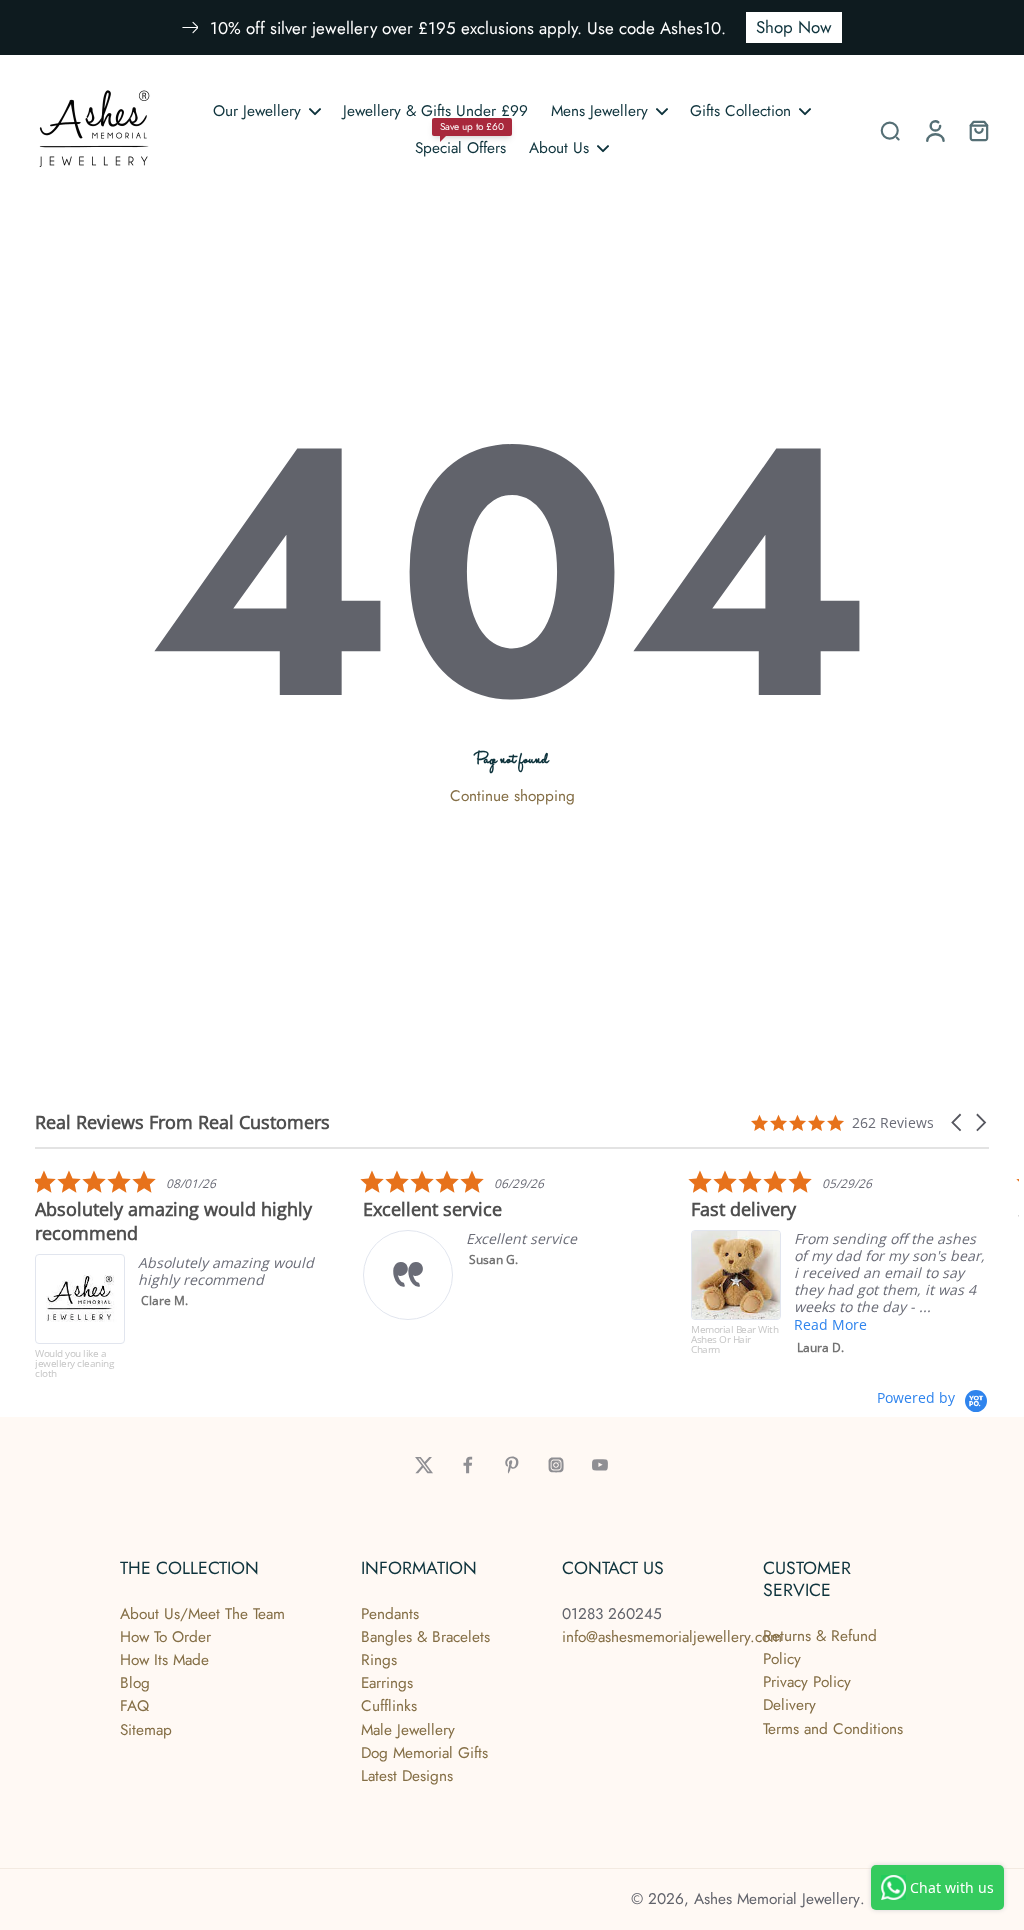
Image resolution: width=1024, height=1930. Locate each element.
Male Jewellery (408, 1730)
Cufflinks (389, 1706)
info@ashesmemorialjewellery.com (672, 1637)
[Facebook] (468, 1465)
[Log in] (934, 130)
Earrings (387, 1683)
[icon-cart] (978, 130)
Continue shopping (512, 796)
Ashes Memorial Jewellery (777, 1899)
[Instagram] (556, 1465)
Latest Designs (407, 1776)
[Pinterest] (512, 1465)
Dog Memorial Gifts (424, 1753)
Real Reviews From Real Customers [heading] (182, 1122)
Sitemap (146, 1730)
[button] (958, 1122)
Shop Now (794, 27)
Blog (135, 1683)
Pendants (390, 1614)
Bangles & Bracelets (425, 1637)
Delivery (789, 1705)
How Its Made (164, 1660)
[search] (890, 130)
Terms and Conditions (833, 1729)
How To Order (165, 1637)
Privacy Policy (807, 1682)
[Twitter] (424, 1465)
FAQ (134, 1706)
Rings (379, 1660)
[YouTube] (600, 1465)
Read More (830, 1324)
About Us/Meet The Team (202, 1614)
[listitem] (185, 1279)
